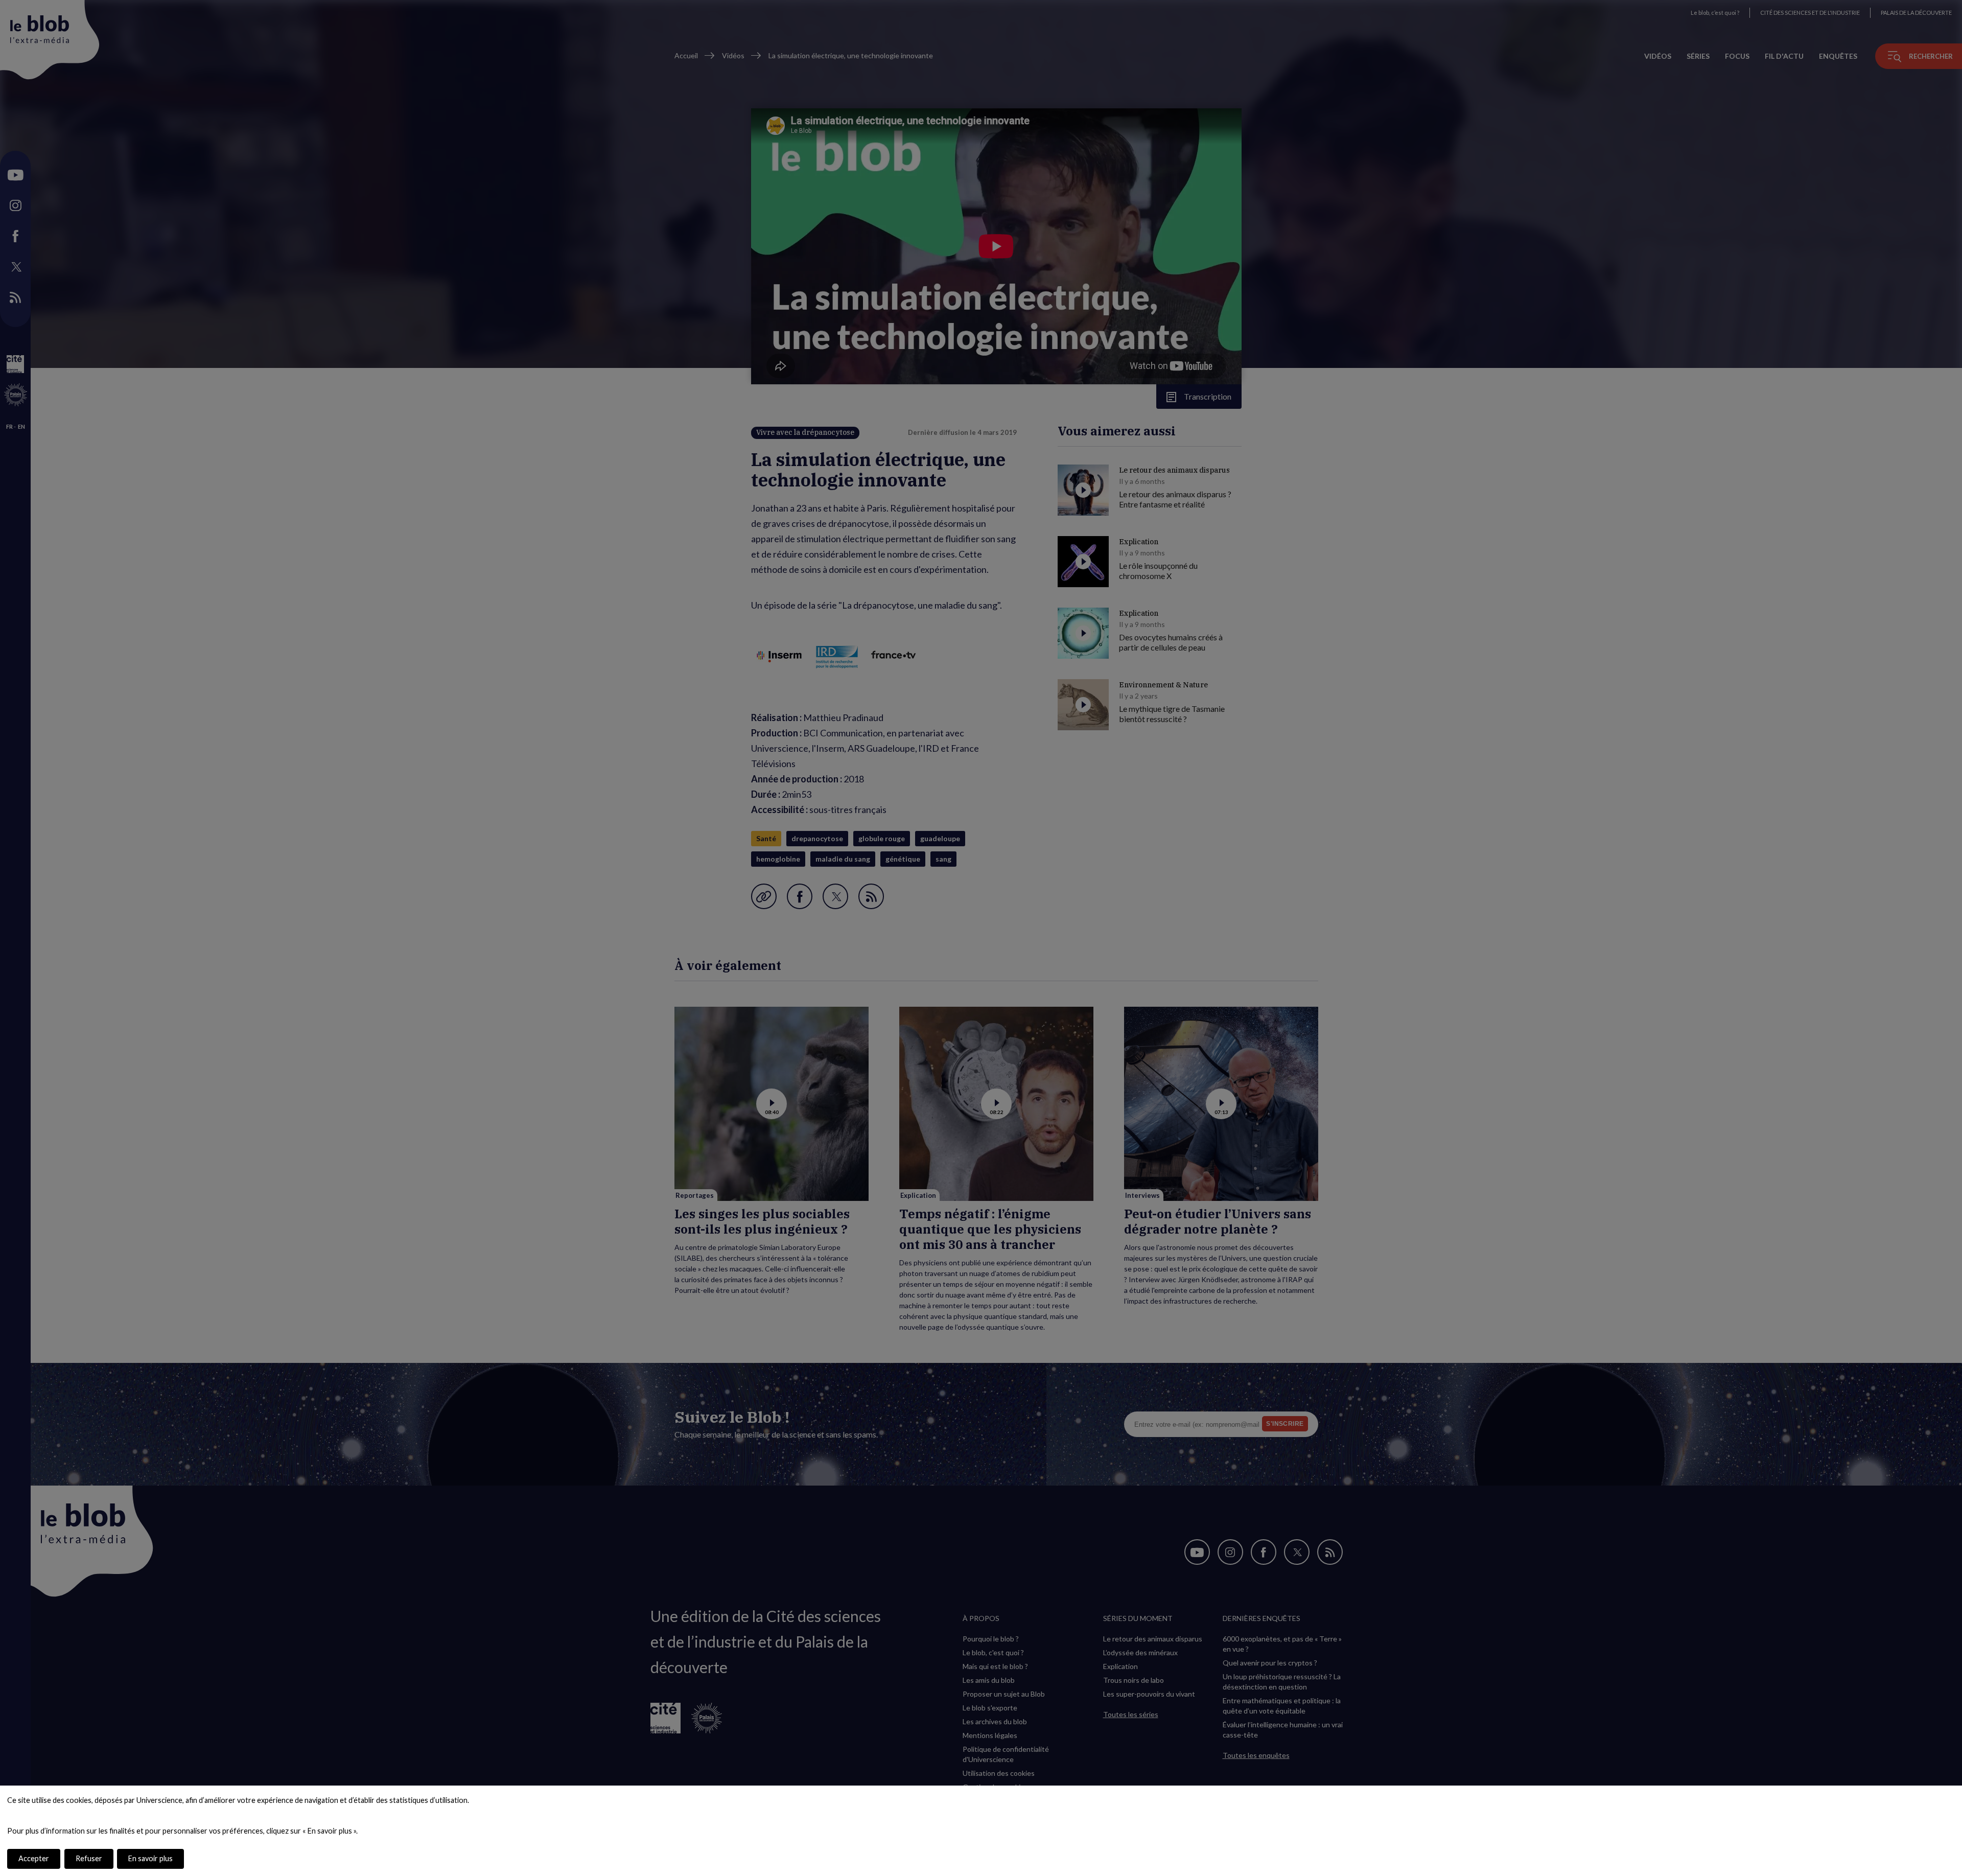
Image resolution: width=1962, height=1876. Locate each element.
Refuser (89, 1858)
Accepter (34, 1858)
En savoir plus (150, 1858)
